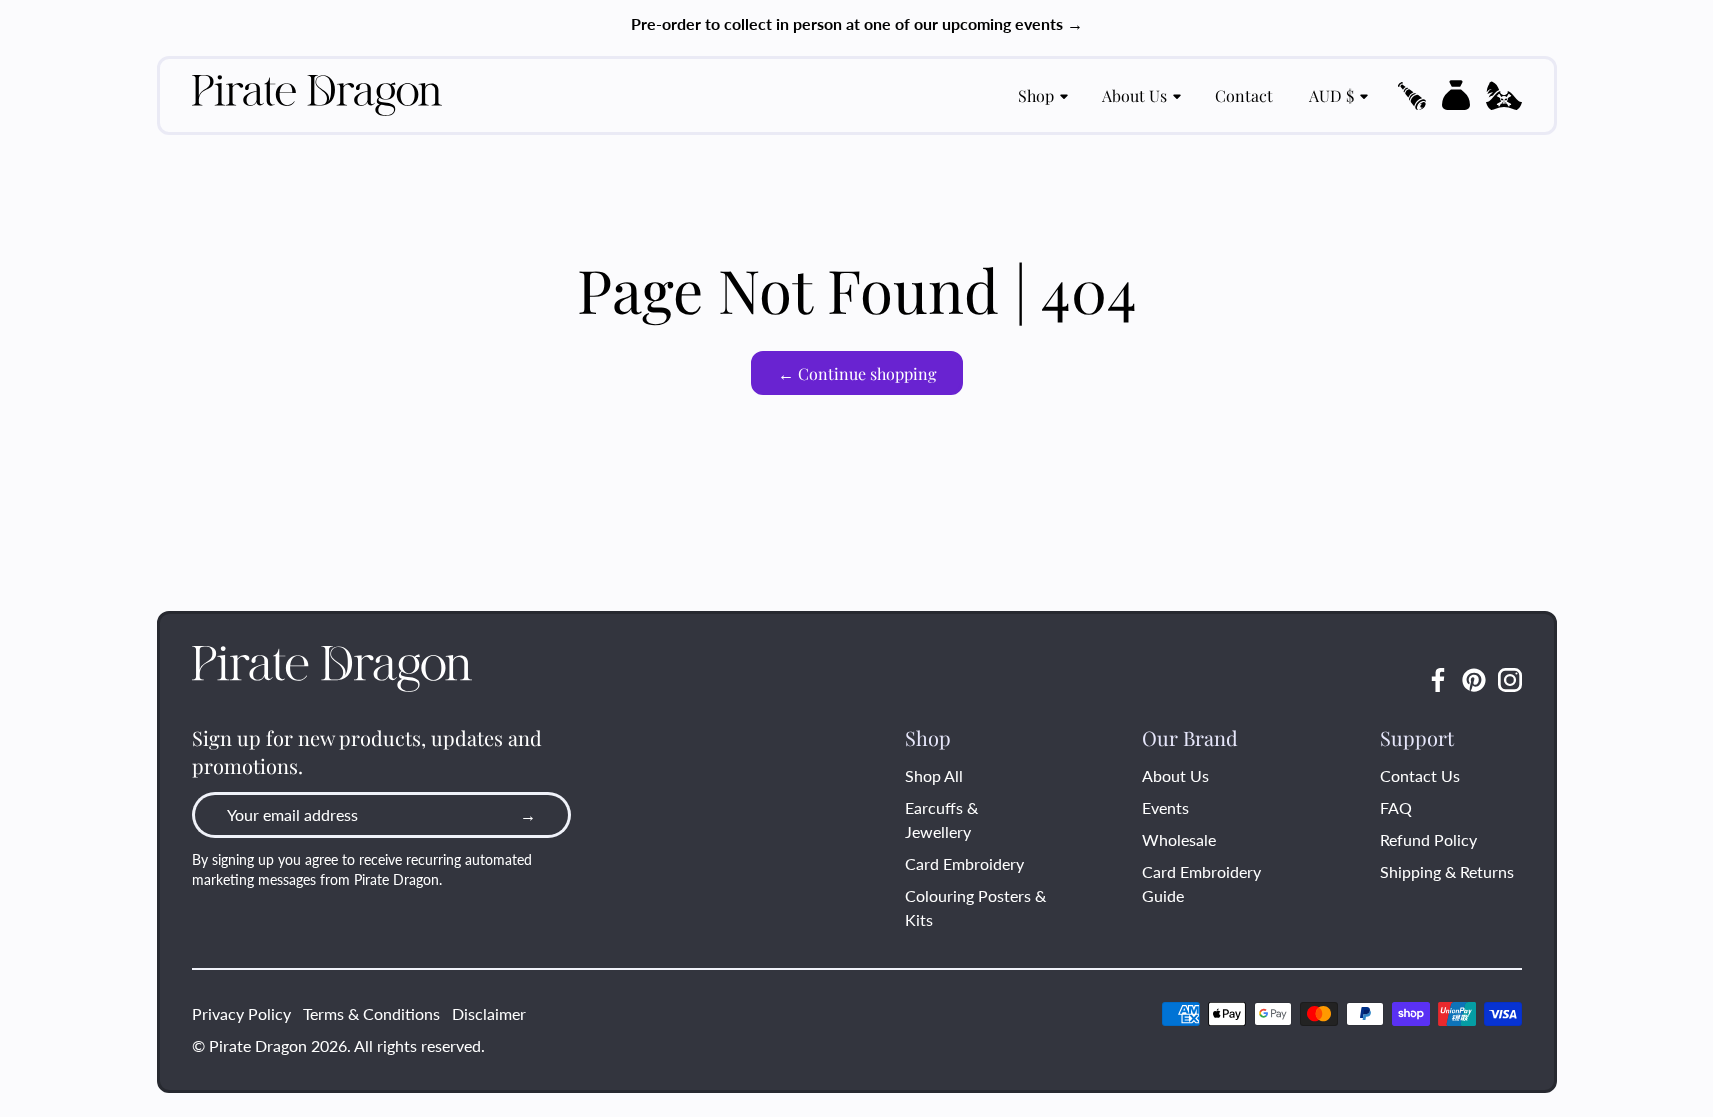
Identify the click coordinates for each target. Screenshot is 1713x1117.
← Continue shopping (857, 373)
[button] (1412, 96)
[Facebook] (1438, 680)
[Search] (1412, 96)
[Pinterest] (1474, 680)
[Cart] (1456, 95)
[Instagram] (1510, 680)
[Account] (1504, 96)
